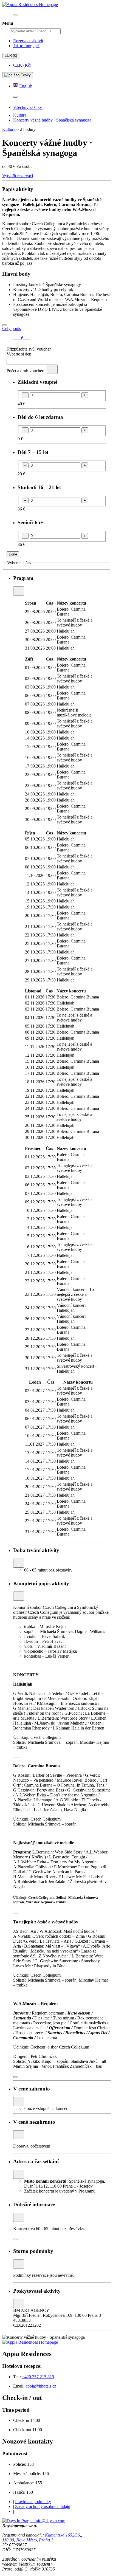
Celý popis (12, 328)
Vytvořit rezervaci (18, 176)
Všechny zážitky (28, 107)
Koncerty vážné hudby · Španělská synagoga (52, 120)
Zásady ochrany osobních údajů (43, 2506)
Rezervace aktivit (28, 41)
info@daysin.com (50, 2521)
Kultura (20, 115)
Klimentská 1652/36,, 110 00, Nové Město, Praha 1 (42, 2537)
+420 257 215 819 (38, 2377)
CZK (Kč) (22, 65)
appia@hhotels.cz (41, 2386)
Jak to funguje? (26, 46)
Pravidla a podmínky (33, 2502)
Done (13, 554)
